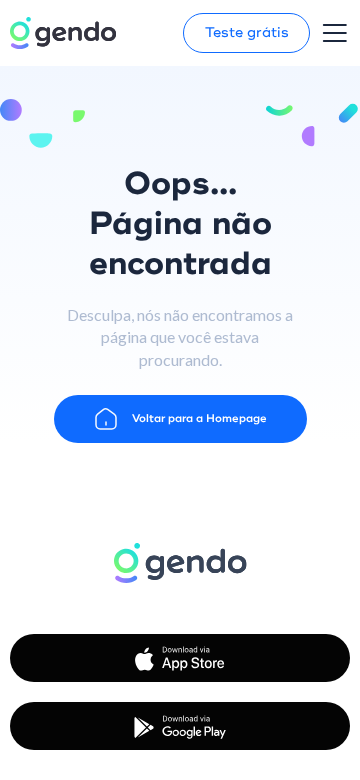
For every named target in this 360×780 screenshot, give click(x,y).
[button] (335, 33)
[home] (63, 33)
